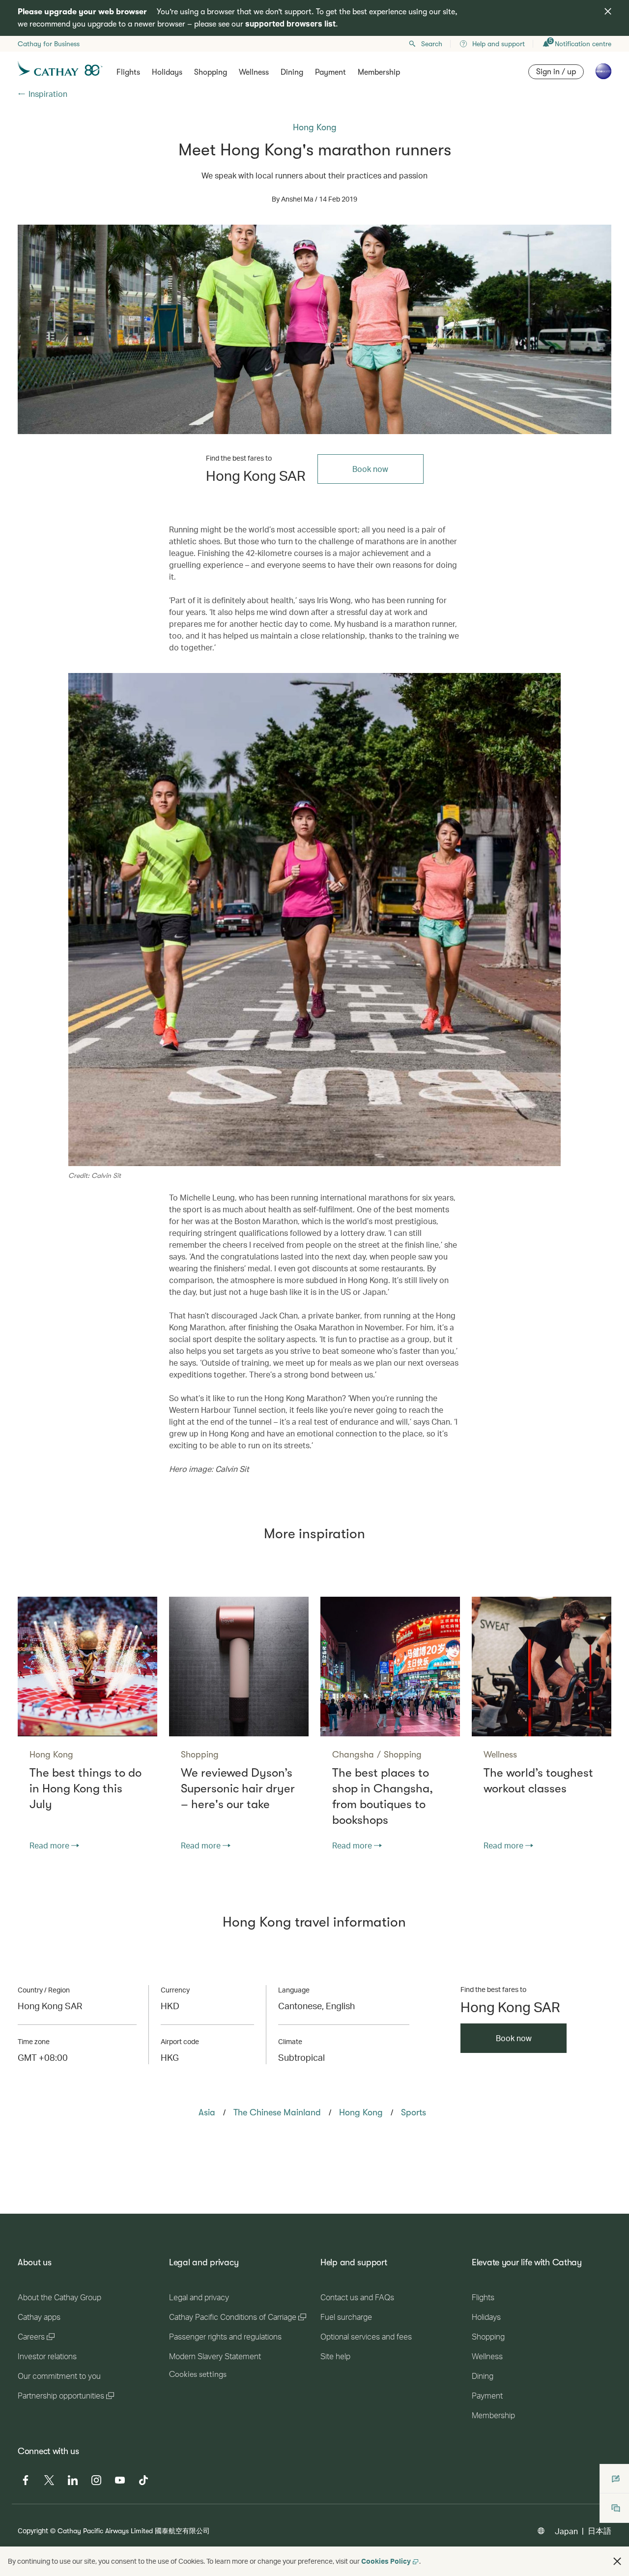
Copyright (33, 2531)
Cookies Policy (386, 2561)
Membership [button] (379, 72)
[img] (608, 11)
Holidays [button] (167, 72)
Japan (566, 2531)
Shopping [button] (211, 72)
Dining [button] (292, 72)
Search (432, 44)
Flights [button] (128, 72)
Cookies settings (198, 2374)
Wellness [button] (254, 72)
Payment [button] (330, 72)
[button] (617, 2561)
